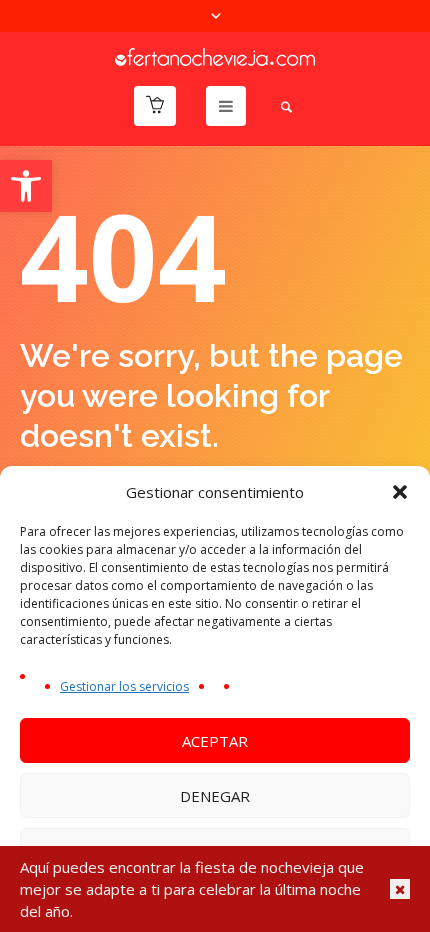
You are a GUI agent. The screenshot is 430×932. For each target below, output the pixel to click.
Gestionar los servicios (124, 686)
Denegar (215, 796)
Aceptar (215, 741)
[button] (26, 186)
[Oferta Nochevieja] (215, 55)
